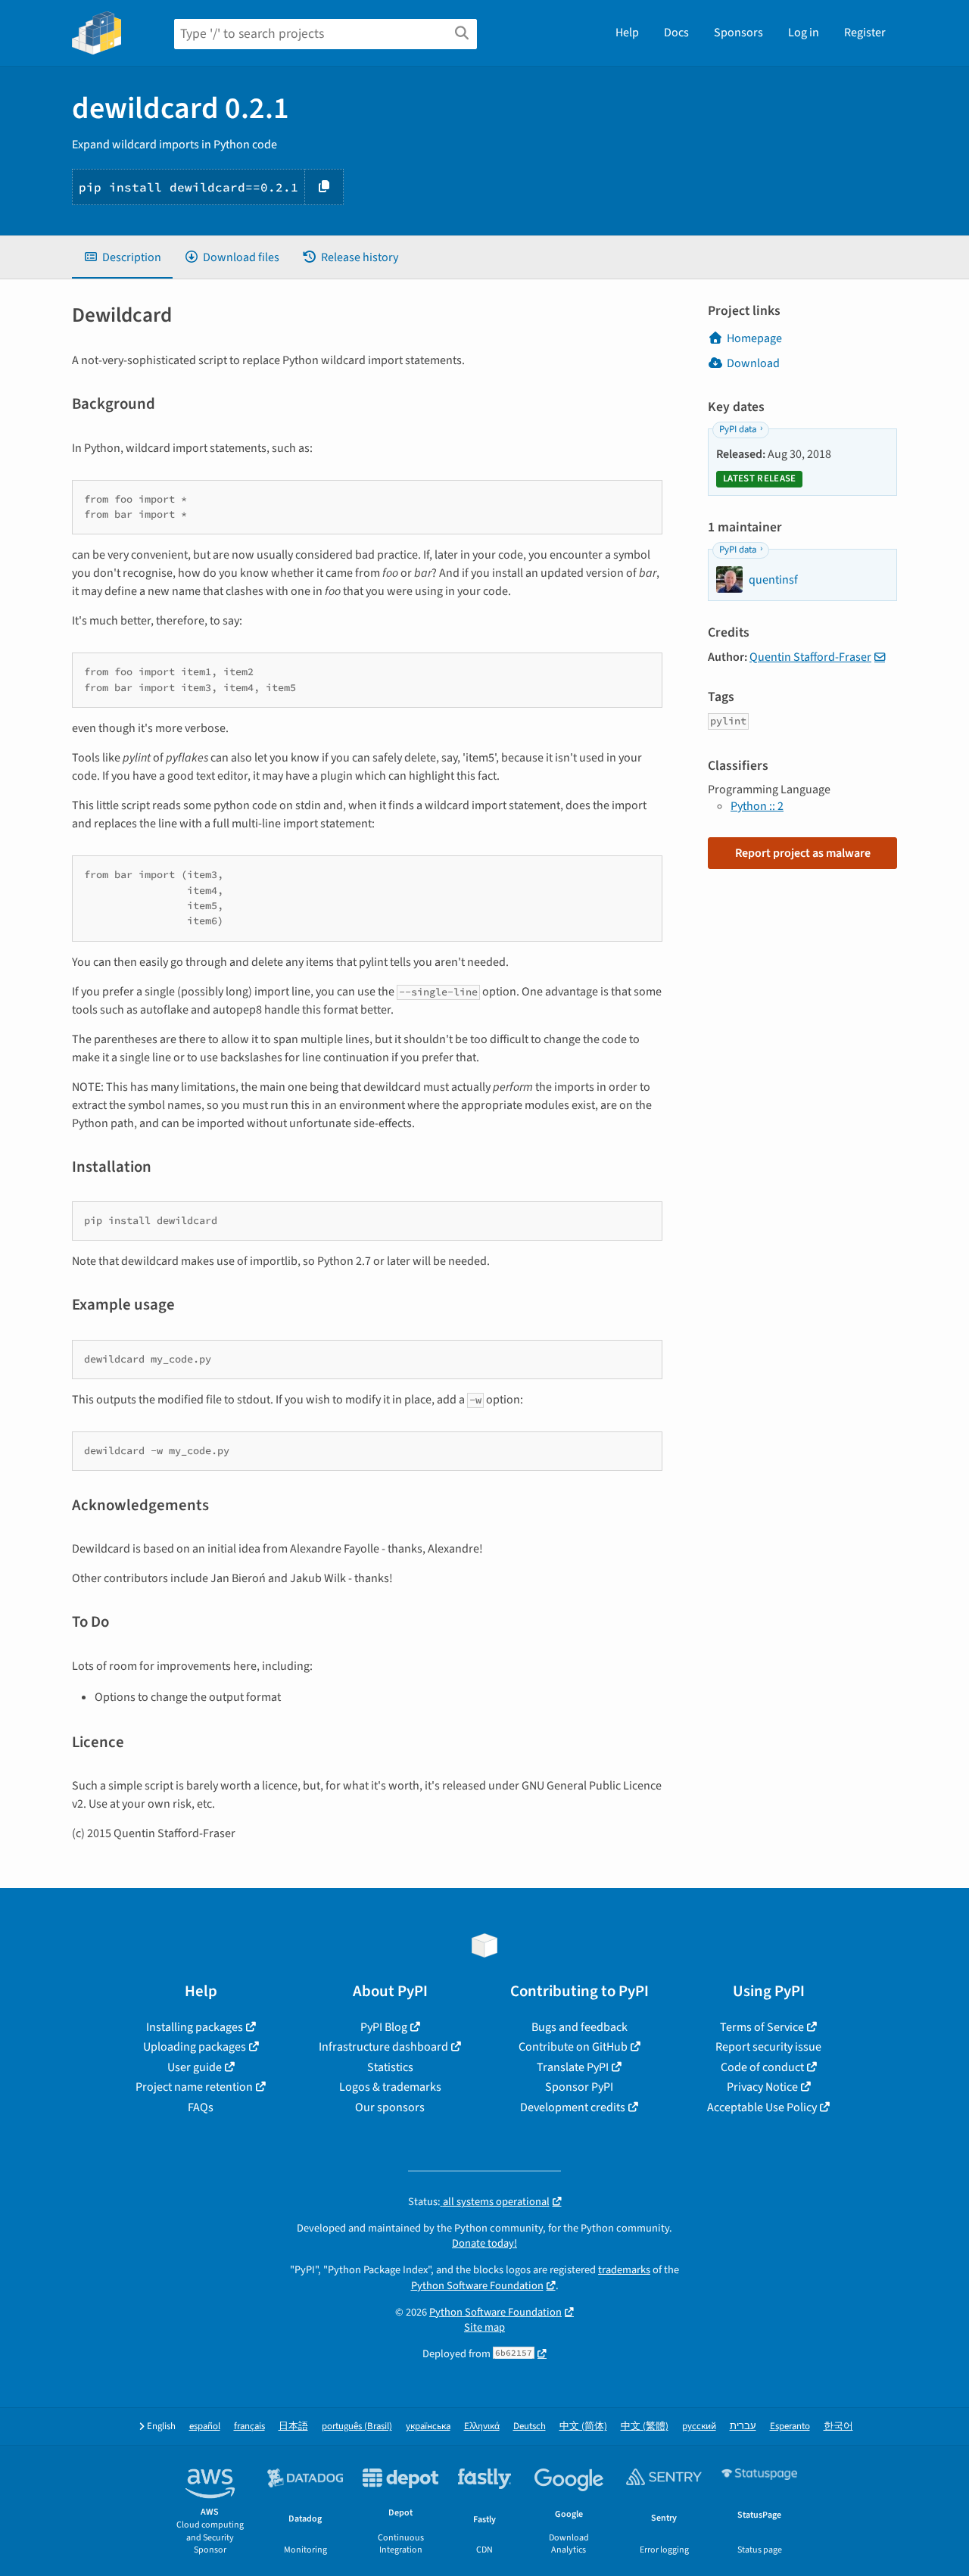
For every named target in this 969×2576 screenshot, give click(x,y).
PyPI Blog (384, 2027)
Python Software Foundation (477, 2286)
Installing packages (195, 2027)
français (249, 2426)
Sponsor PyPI (579, 2087)
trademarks (624, 2270)
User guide (195, 2067)
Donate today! (484, 2243)
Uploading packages (195, 2047)
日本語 (293, 2426)
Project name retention (194, 2087)
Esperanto (790, 2426)
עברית (743, 2426)
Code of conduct (762, 2067)
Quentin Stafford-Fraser (810, 657)
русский (699, 2426)
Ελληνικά (482, 2426)
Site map (484, 2327)
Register (865, 33)
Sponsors (738, 33)
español (205, 2426)
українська (428, 2426)
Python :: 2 (757, 806)
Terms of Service (762, 2027)
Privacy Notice (762, 2087)
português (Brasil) (357, 2426)
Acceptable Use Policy (762, 2107)
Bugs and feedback (580, 2027)
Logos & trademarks (390, 2087)
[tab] (122, 257)
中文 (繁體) (645, 2426)
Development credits (573, 2107)
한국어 (838, 2426)
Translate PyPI (573, 2067)
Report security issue (768, 2047)
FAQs (201, 2107)
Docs (676, 33)
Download (753, 363)
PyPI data (738, 429)
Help (627, 33)
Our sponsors (390, 2107)
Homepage (754, 338)
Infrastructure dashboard (383, 2047)
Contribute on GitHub (573, 2047)
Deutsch (530, 2426)
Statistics (390, 2067)
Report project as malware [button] (803, 853)
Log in (804, 33)
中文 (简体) (583, 2426)
